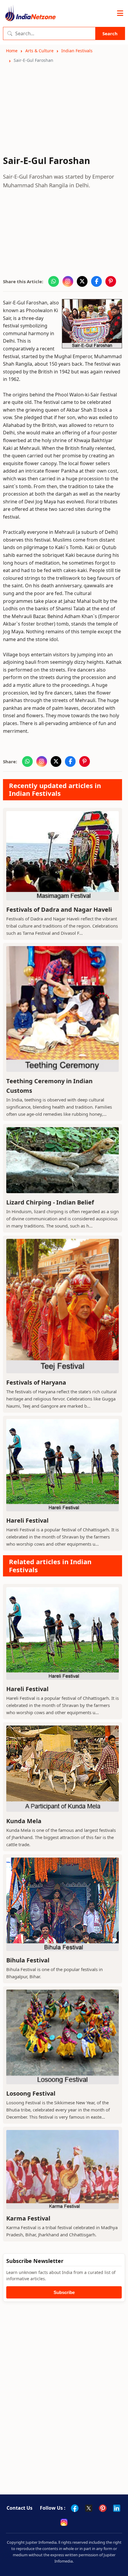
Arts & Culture (39, 51)
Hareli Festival (27, 1520)
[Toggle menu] (120, 13)
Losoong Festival (31, 2093)
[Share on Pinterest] (111, 281)
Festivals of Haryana (36, 1382)
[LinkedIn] (117, 2508)
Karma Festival (28, 2218)
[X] (89, 2508)
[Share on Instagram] (68, 281)
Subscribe (64, 2292)
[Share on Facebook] (96, 281)
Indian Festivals (77, 51)
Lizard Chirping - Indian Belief (50, 1202)
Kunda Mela (24, 1821)
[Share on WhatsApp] (54, 281)
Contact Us (19, 2508)
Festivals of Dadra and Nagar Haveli (59, 910)
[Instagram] (64, 2522)
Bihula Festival (28, 1960)
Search (110, 33)
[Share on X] (82, 281)
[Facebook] (75, 2508)
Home (12, 51)
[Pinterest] (103, 2508)
